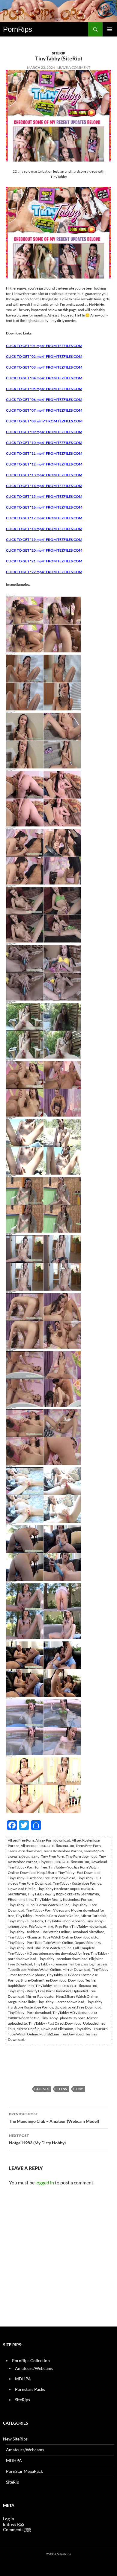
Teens (62, 2089)
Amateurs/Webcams (34, 2368)
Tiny (79, 2089)
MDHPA (23, 2379)
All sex (42, 2089)
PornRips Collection (31, 2360)
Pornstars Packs (30, 2389)
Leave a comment (74, 67)
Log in (9, 2519)
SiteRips (22, 2400)
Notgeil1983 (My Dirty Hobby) (37, 2139)
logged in (45, 2182)
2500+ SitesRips (58, 2554)
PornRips (18, 29)
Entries (13, 2524)
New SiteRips (15, 2439)
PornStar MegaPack (24, 2471)
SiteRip (59, 53)
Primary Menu (110, 29)
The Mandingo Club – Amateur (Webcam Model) (54, 2118)
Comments (17, 2529)
